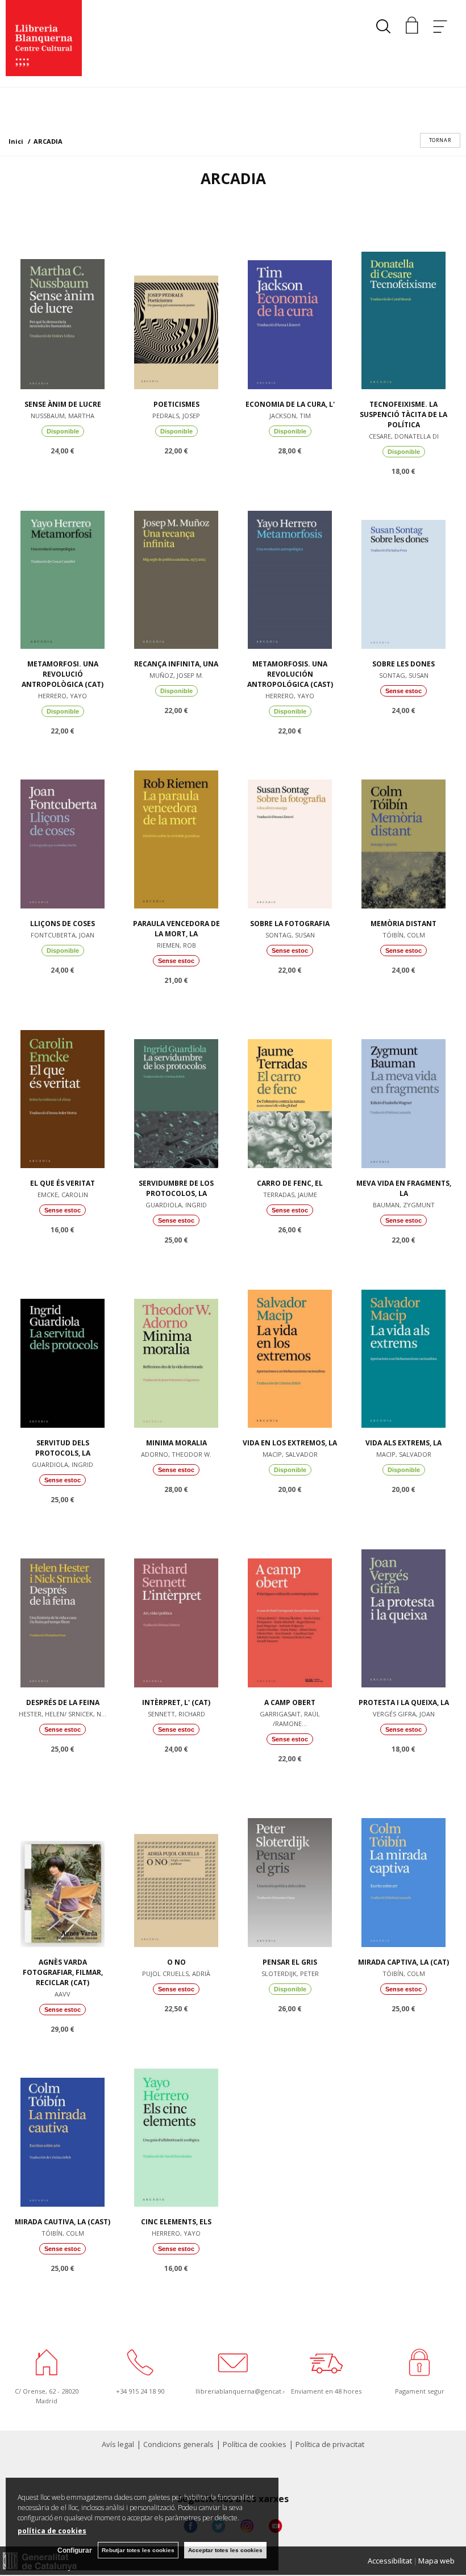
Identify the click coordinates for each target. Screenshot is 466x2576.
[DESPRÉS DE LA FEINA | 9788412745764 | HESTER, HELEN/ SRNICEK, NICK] (63, 1605)
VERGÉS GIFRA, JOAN (404, 1714)
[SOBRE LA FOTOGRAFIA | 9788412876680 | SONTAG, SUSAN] (290, 826)
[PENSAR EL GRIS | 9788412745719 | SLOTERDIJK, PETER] (290, 1865)
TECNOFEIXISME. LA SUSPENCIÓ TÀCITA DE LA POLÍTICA (403, 414)
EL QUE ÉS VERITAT (63, 1183)
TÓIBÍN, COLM (404, 935)
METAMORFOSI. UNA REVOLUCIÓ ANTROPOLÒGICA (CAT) (63, 674)
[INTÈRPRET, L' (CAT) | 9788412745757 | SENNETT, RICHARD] (176, 1605)
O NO (176, 1962)
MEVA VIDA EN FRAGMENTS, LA (404, 1188)
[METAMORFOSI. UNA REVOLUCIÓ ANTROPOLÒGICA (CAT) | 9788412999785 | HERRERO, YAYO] (63, 566)
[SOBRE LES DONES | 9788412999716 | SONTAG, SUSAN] (403, 566)
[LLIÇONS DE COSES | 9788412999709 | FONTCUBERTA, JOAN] (63, 826)
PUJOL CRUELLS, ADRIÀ (176, 1973)
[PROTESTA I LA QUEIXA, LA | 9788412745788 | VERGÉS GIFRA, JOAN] (403, 1605)
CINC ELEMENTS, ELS (176, 2222)
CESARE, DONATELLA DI (404, 436)
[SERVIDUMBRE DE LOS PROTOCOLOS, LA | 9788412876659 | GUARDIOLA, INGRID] (176, 1086)
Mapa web (436, 2561)
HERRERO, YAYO (63, 696)
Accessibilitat (390, 2561)
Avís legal (118, 2444)
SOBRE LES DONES (403, 664)
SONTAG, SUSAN (404, 675)
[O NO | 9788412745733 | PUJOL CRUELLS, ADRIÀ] (176, 1865)
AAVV (63, 1994)
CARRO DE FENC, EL (290, 1183)
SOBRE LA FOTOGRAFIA (290, 924)
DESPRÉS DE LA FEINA (63, 1702)
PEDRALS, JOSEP (176, 416)
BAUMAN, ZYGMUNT (404, 1205)
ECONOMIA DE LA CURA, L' (290, 404)
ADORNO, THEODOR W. (176, 1454)
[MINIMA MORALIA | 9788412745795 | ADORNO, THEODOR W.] (176, 1345)
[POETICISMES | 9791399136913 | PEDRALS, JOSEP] (176, 307)
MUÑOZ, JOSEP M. (176, 675)
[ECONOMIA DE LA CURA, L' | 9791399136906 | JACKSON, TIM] (290, 307)
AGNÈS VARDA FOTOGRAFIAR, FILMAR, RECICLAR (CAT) (63, 1972)
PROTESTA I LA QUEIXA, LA (404, 1702)
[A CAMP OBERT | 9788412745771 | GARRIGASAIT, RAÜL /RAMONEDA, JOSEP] (290, 1605)
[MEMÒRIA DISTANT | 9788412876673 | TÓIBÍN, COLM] (403, 826)
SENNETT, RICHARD (176, 1714)
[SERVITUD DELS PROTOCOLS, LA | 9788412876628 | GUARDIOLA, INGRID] (63, 1345)
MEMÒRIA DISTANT (403, 924)
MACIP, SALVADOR (290, 1454)
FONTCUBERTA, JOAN (63, 935)
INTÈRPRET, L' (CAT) (176, 1702)
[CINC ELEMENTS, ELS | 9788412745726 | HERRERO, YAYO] (176, 2124)
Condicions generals (178, 2444)
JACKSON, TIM (290, 416)
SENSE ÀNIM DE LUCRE (63, 404)
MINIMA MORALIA (176, 1443)
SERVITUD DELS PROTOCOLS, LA (63, 1448)
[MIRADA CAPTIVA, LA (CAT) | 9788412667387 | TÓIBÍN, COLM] (403, 1865)
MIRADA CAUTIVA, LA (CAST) (63, 2222)
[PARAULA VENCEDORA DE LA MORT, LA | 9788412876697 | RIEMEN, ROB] (176, 826)
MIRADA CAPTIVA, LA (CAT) (403, 1962)
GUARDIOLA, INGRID (176, 1205)
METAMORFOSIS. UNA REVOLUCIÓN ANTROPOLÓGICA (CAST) (290, 674)
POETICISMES (176, 404)
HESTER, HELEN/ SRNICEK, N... (63, 1714)
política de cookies (52, 2531)
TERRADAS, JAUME (290, 1195)
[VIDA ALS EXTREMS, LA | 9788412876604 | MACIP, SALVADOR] (403, 1345)
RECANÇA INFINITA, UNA (176, 664)
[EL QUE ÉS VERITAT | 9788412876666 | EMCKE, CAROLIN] (63, 1086)
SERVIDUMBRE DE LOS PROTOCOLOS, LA (176, 1188)
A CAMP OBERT (290, 1702)
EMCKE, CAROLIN (63, 1195)
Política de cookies (255, 2444)
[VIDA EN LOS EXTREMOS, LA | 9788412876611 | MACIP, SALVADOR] (290, 1345)
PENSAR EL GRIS (290, 1962)
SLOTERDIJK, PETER (290, 1973)
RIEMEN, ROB (176, 945)
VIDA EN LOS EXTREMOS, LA (290, 1443)
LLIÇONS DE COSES (63, 924)
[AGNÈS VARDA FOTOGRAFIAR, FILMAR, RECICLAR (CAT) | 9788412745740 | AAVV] (63, 1865)
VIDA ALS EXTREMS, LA (403, 1443)
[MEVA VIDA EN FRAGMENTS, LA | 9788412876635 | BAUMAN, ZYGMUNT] (403, 1086)
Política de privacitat (330, 2444)
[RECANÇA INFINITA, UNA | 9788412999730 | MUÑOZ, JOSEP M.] (176, 566)
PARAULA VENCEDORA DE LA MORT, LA (176, 929)
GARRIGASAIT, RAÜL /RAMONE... (290, 1719)
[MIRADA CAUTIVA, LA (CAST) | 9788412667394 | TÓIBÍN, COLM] (63, 2124)
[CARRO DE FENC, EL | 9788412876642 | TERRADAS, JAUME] (290, 1086)
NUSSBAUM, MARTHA (63, 416)
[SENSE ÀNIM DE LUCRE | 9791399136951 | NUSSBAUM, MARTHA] (63, 307)
